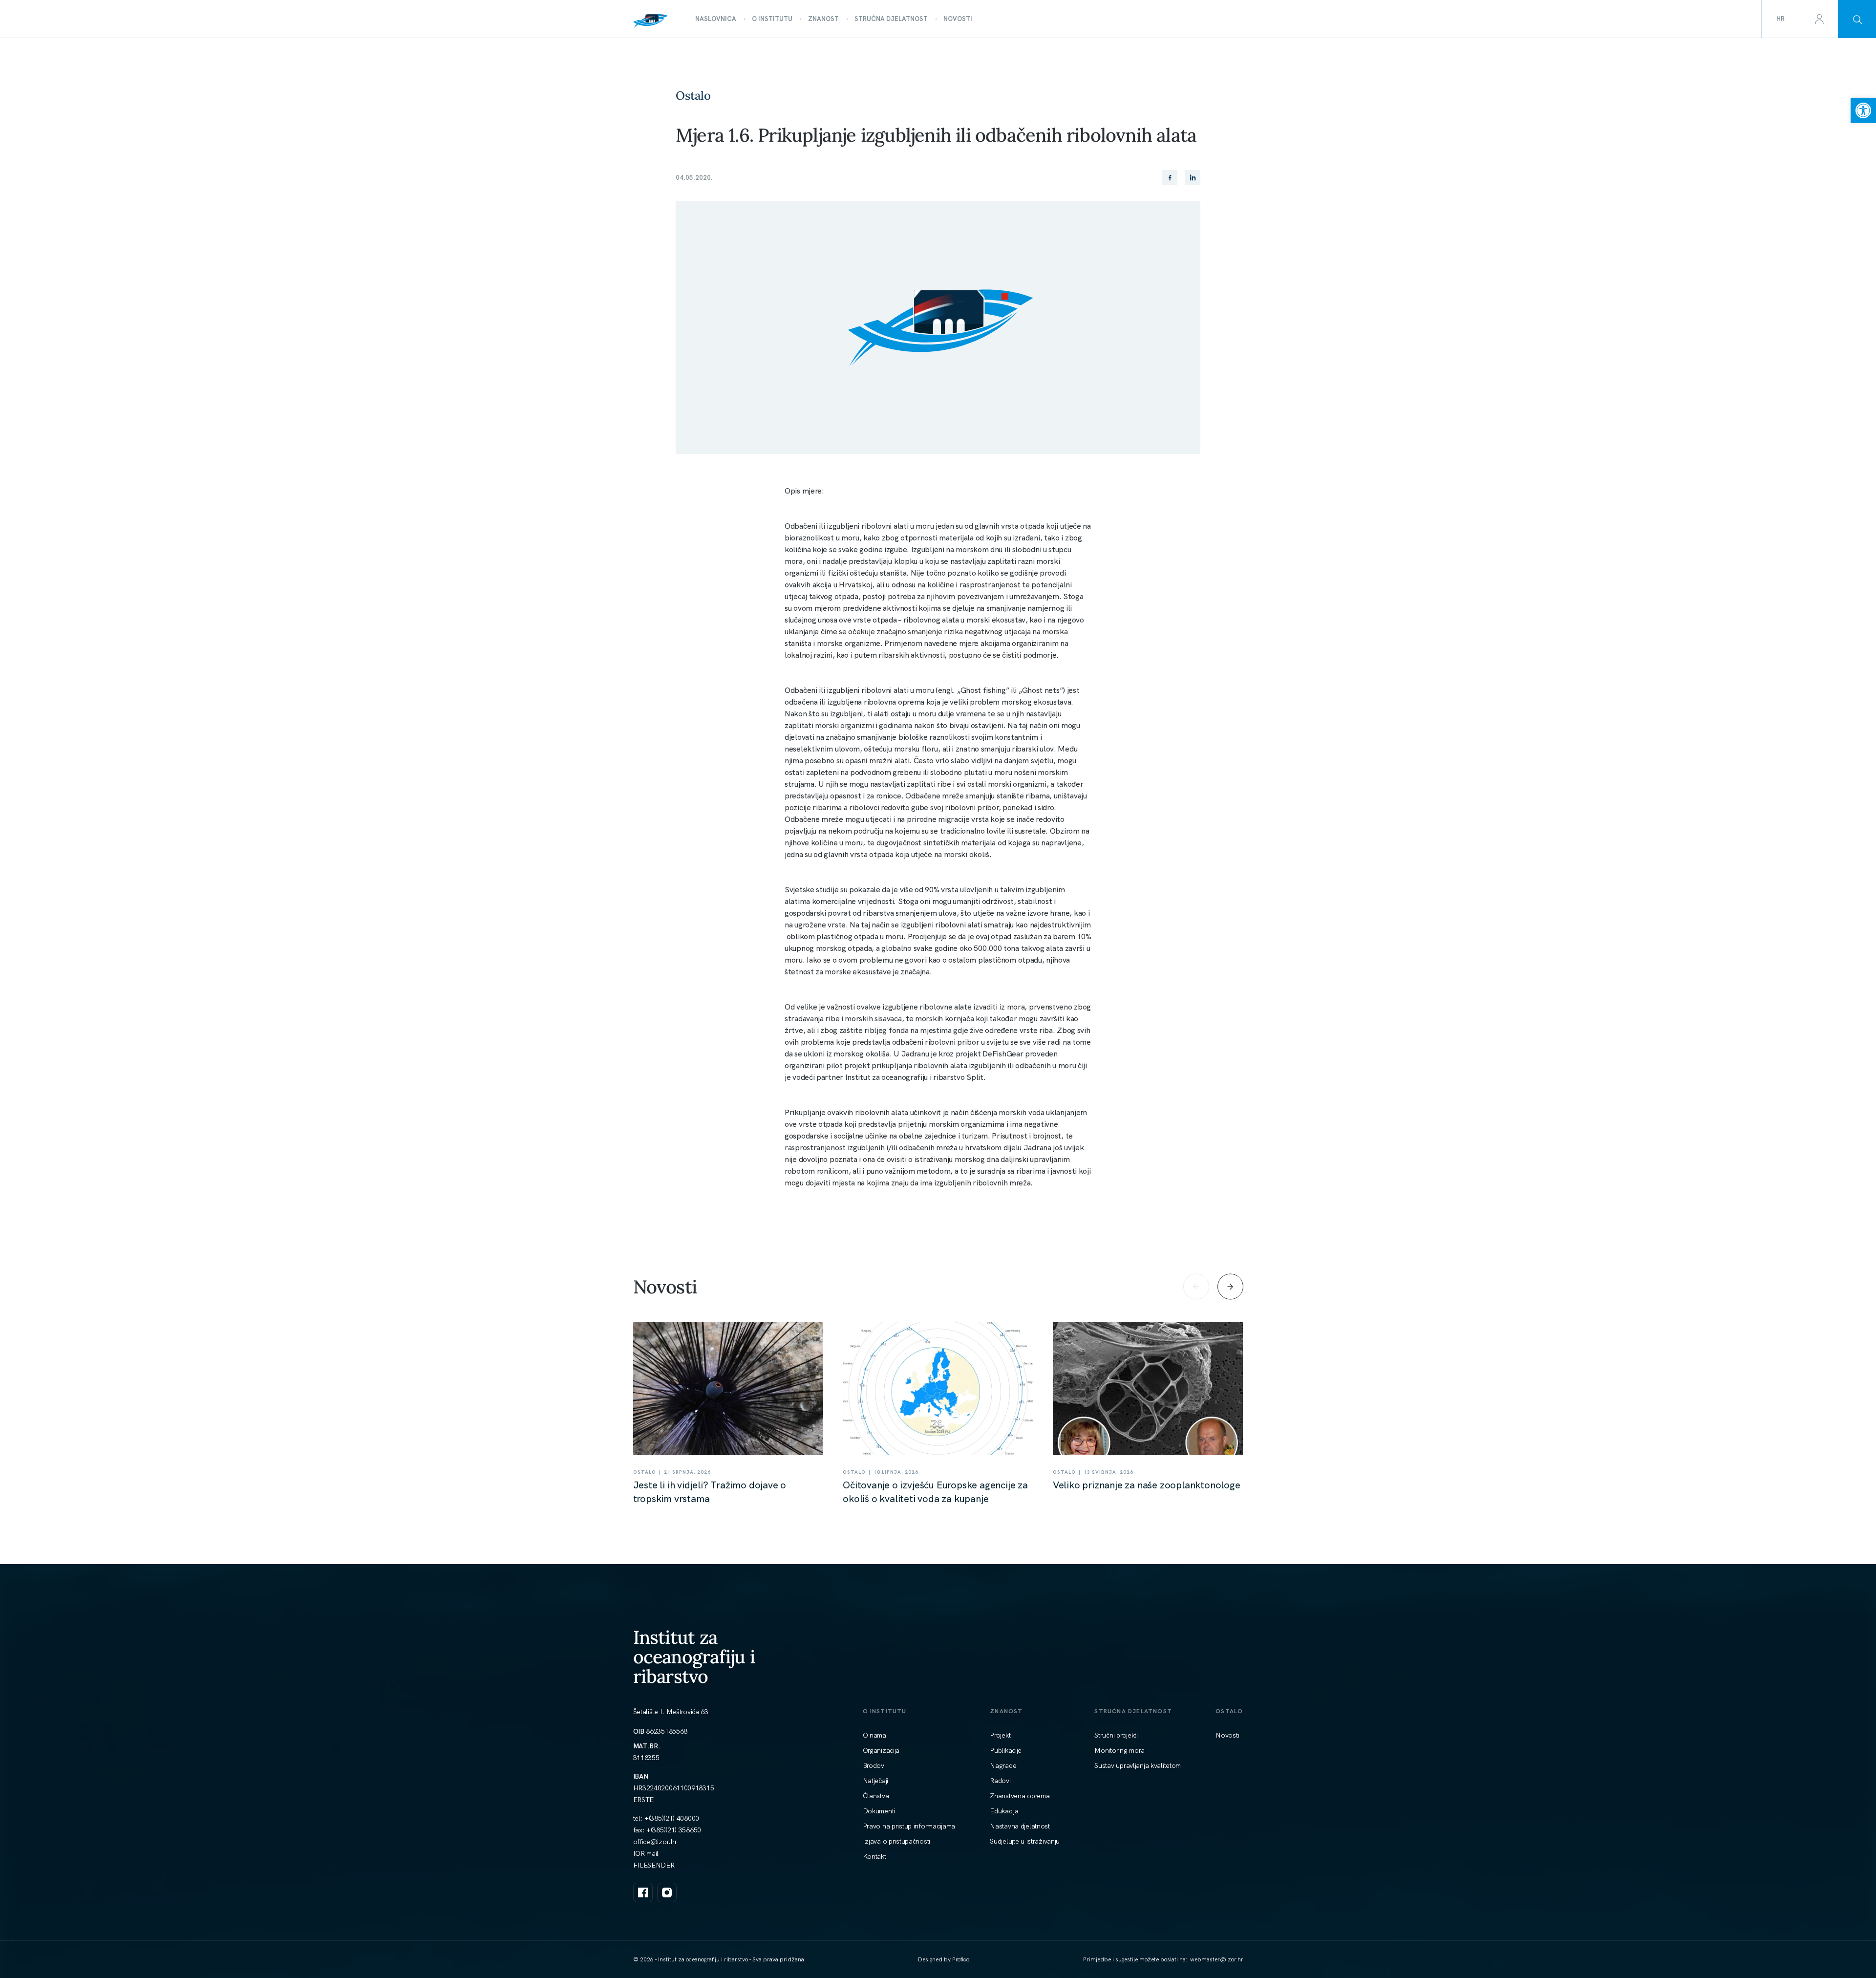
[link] (1863, 110)
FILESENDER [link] (654, 1865)
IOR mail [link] (646, 1853)
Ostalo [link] (693, 96)
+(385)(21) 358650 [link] (674, 1830)
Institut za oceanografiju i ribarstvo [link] (694, 1657)
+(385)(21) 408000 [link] (672, 1818)
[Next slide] (1230, 1287)
